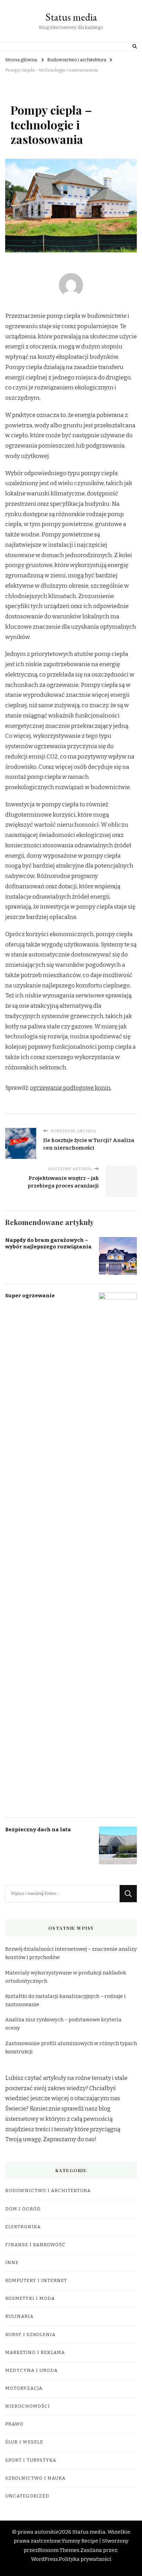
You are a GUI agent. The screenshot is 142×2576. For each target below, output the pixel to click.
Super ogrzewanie (30, 1296)
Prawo (14, 2424)
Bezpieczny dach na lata (38, 1830)
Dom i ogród (23, 2209)
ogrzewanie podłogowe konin (70, 1088)
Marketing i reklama (35, 2353)
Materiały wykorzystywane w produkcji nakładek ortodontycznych (66, 1977)
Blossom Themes (59, 2550)
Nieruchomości (28, 2406)
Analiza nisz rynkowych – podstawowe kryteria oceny (63, 2024)
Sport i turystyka (31, 2460)
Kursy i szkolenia (30, 2335)
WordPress (44, 2559)
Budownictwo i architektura (48, 2191)
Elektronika (23, 2227)
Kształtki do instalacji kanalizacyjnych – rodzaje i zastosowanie (65, 2000)
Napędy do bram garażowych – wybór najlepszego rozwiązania (48, 1243)
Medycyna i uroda (31, 2370)
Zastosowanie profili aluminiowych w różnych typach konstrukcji (71, 2048)
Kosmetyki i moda (30, 2298)
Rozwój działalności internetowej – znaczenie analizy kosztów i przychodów (71, 1953)
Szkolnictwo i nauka (35, 2478)
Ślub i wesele (24, 2442)
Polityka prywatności (85, 2559)
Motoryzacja (24, 2388)
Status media (71, 17)
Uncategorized (27, 2496)
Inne (12, 2263)
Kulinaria (19, 2316)
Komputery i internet (36, 2281)
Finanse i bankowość (35, 2245)
